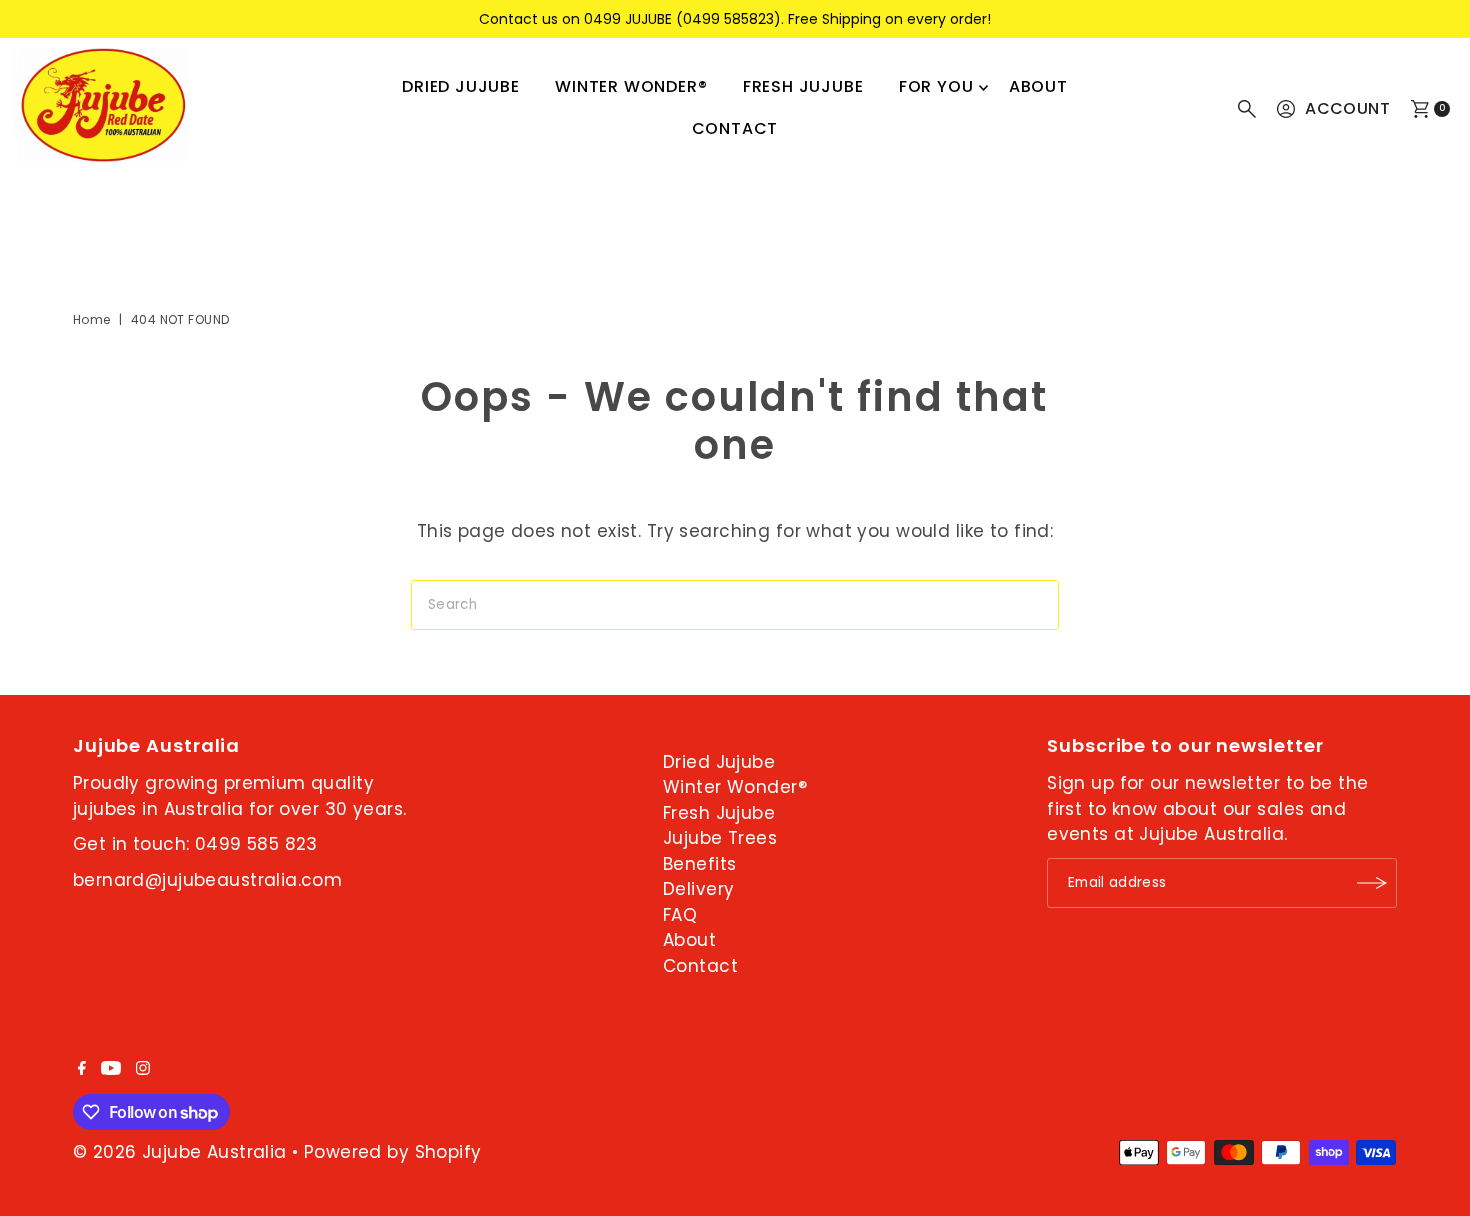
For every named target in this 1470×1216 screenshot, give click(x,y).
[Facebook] (82, 1069)
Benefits (699, 864)
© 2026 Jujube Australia (180, 1152)
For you (936, 86)
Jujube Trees (720, 838)
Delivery (698, 889)
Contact (735, 128)
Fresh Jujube (803, 86)
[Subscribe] (1372, 883)
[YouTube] (111, 1069)
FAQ (680, 915)
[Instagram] (143, 1069)
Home (92, 319)
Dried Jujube (461, 86)
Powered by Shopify (393, 1152)
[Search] (1247, 109)
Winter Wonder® (631, 86)
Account (1347, 108)
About (1038, 86)
